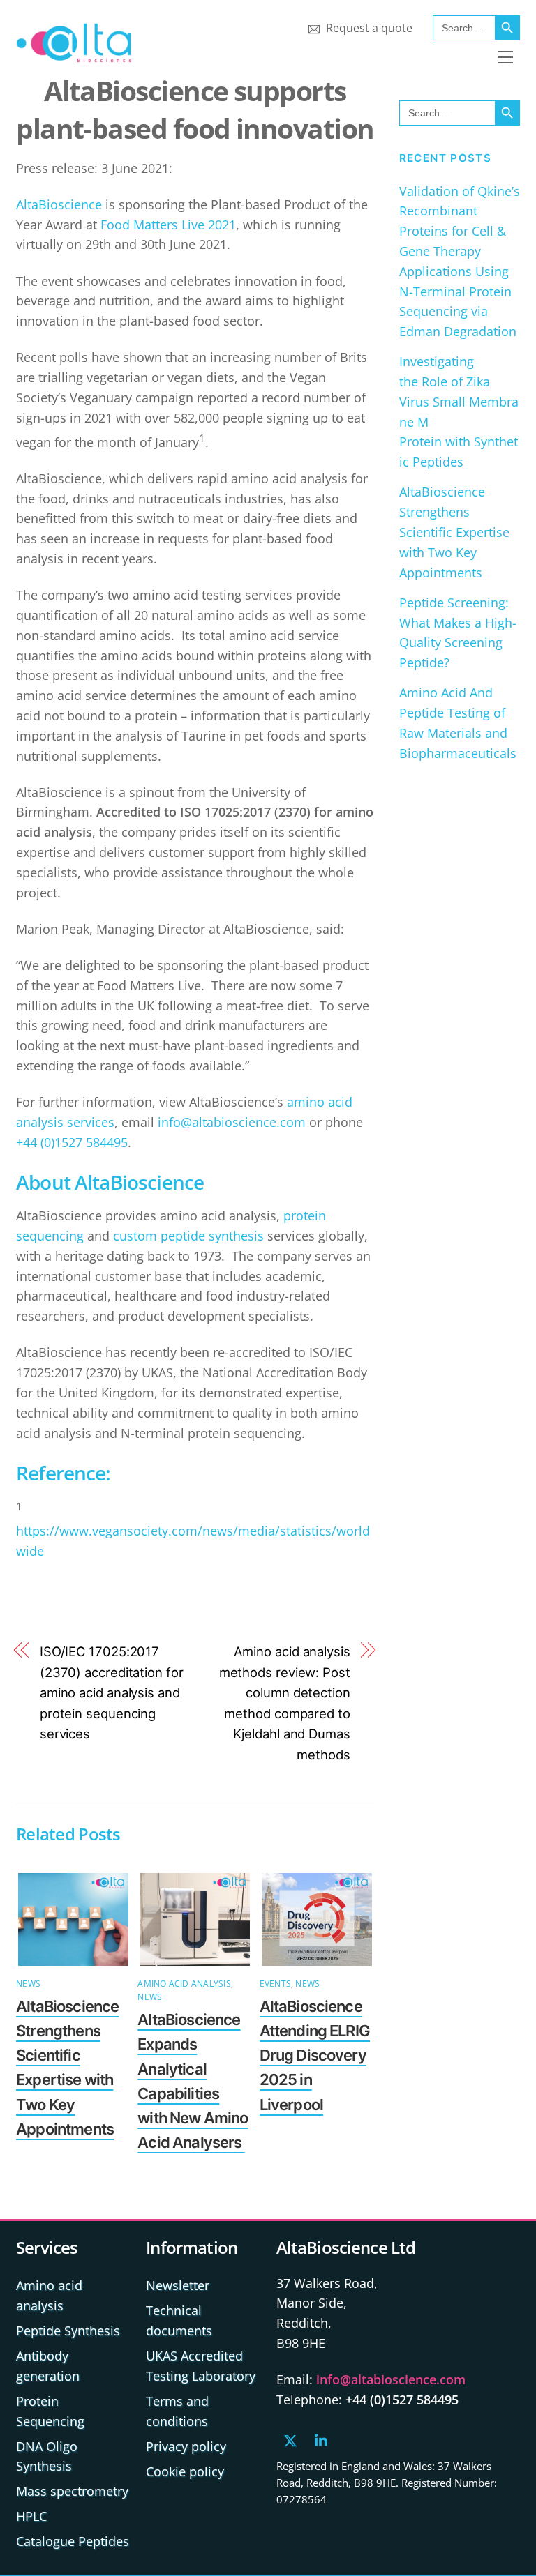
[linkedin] (322, 2439)
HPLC (31, 2516)
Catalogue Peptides (73, 2541)
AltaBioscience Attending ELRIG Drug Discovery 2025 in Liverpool (315, 2055)
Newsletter (178, 2285)
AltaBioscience (59, 204)
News (28, 1984)
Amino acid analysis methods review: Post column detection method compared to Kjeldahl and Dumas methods (285, 1703)
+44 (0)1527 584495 (72, 1142)
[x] (290, 2439)
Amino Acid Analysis (184, 1984)
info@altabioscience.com (232, 1122)
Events (275, 1984)
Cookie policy (185, 2471)
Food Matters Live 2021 (168, 225)
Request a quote (368, 28)
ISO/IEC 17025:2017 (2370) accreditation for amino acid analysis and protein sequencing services (112, 1693)
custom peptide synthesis (188, 1236)
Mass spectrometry (72, 2491)
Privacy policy (186, 2446)
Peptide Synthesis (68, 2331)
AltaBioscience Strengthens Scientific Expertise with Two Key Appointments (454, 532)
